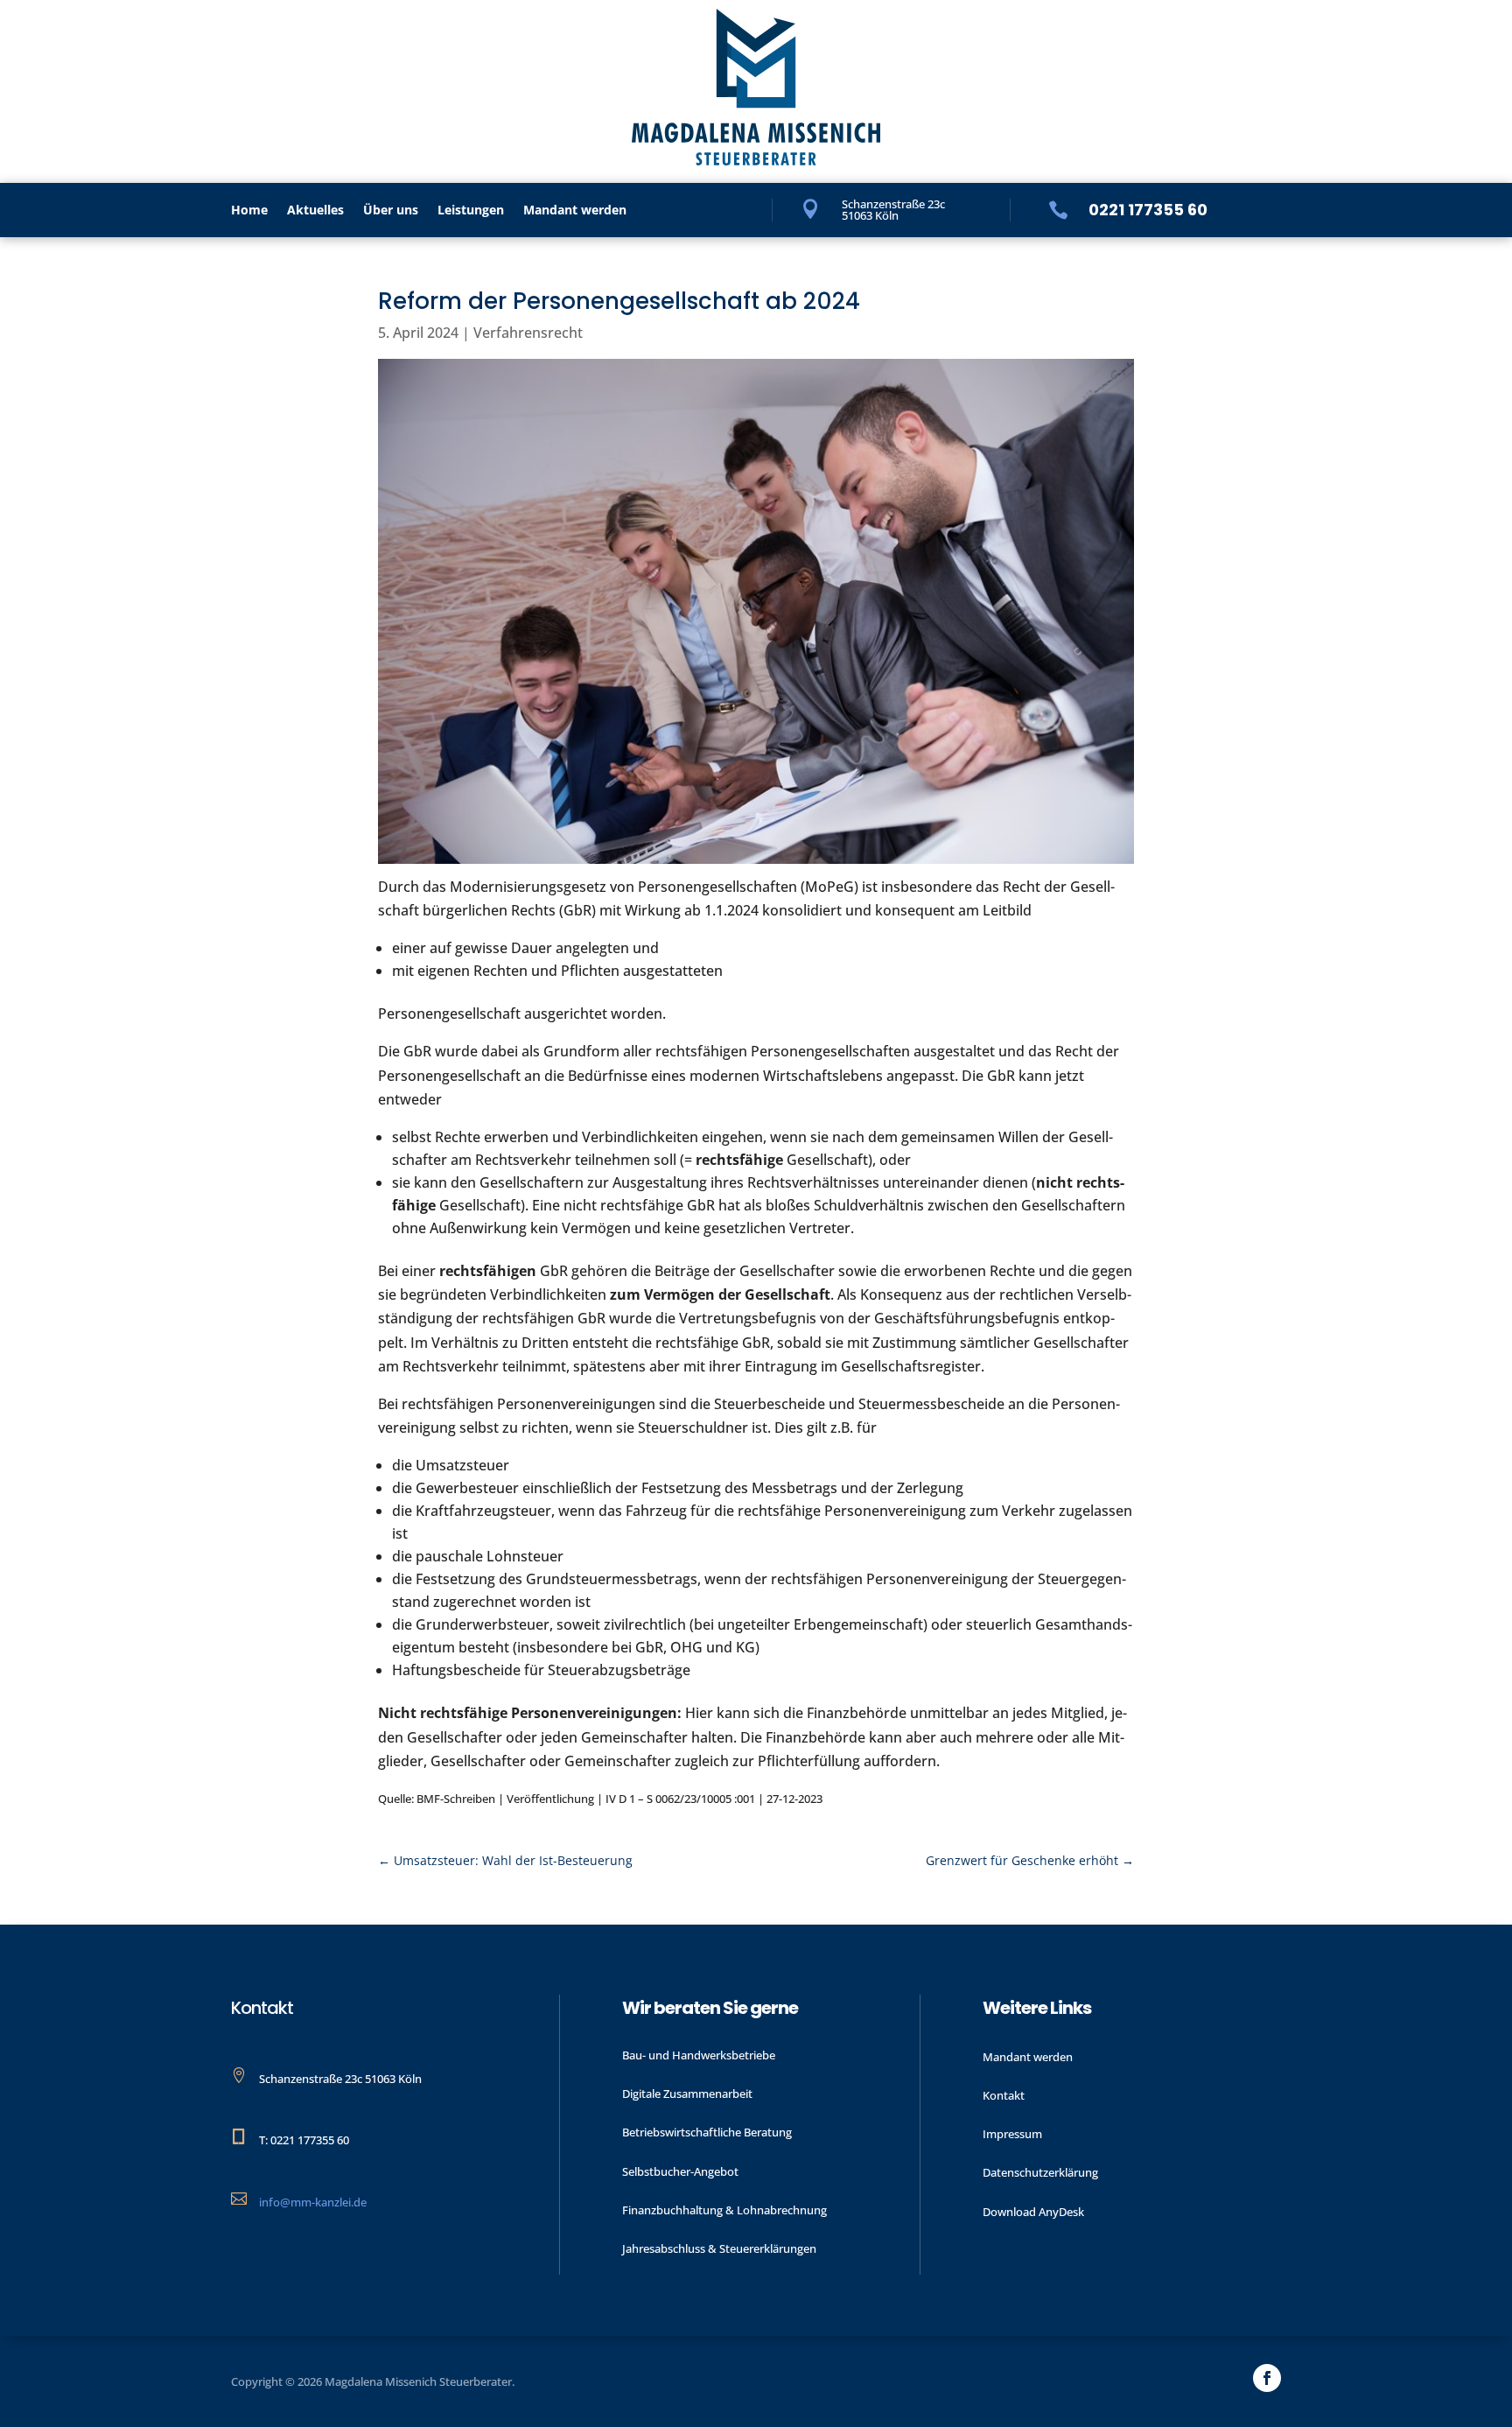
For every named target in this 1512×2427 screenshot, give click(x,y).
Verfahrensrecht (528, 333)
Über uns (391, 211)
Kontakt (1004, 2095)
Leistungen (471, 211)
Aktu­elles (315, 211)
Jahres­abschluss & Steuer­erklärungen (719, 2248)
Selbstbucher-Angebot (680, 2171)
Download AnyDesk (1033, 2212)
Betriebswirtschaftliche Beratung (707, 2132)
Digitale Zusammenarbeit (687, 2094)
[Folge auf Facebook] (1267, 2378)
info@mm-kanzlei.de (313, 2202)
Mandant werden (575, 211)
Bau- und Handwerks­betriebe (699, 2055)
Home (249, 211)
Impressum (1012, 2134)
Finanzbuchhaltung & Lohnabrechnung (724, 2210)
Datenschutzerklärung (1040, 2172)
